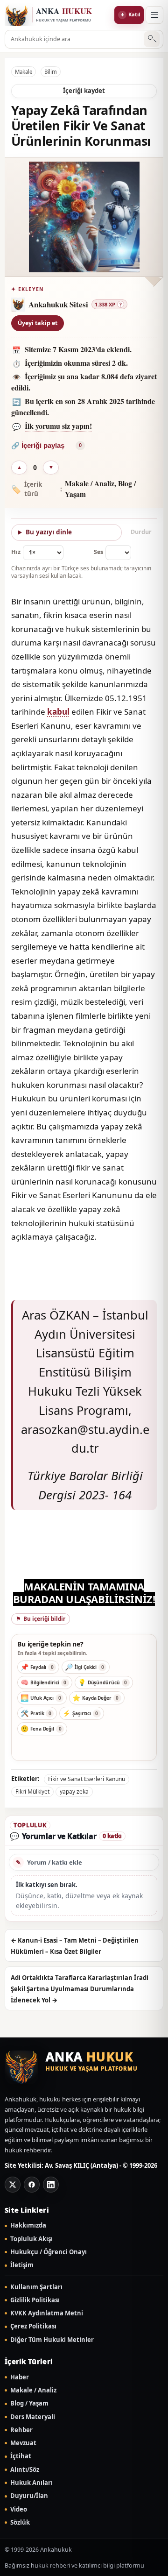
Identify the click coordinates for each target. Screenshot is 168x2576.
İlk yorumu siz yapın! (58, 426)
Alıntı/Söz (25, 2470)
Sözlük (20, 2523)
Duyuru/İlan (29, 2496)
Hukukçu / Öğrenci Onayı (49, 2252)
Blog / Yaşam (29, 2403)
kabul (58, 712)
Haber (20, 2377)
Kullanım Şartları (36, 2287)
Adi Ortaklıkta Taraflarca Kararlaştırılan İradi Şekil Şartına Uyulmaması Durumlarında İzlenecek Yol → (80, 1989)
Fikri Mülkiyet (32, 1792)
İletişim (22, 2265)
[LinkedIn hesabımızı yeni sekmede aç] (51, 2185)
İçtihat (21, 2456)
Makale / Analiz (33, 2390)
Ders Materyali (33, 2417)
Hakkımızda (28, 2225)
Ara (152, 39)
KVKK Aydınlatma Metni (47, 2313)
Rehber (21, 2430)
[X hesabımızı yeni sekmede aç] (13, 2185)
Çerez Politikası (33, 2326)
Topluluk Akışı (31, 2239)
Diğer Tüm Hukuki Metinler (52, 2340)
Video (19, 2509)
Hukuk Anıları (31, 2483)
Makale (24, 72)
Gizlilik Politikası (35, 2300)
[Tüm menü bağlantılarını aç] (154, 15)
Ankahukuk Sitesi (58, 304)
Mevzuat (23, 2443)
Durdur (141, 532)
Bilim (51, 72)
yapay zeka (74, 1792)
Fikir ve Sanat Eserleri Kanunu (87, 1779)
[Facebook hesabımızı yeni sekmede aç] (32, 2185)
